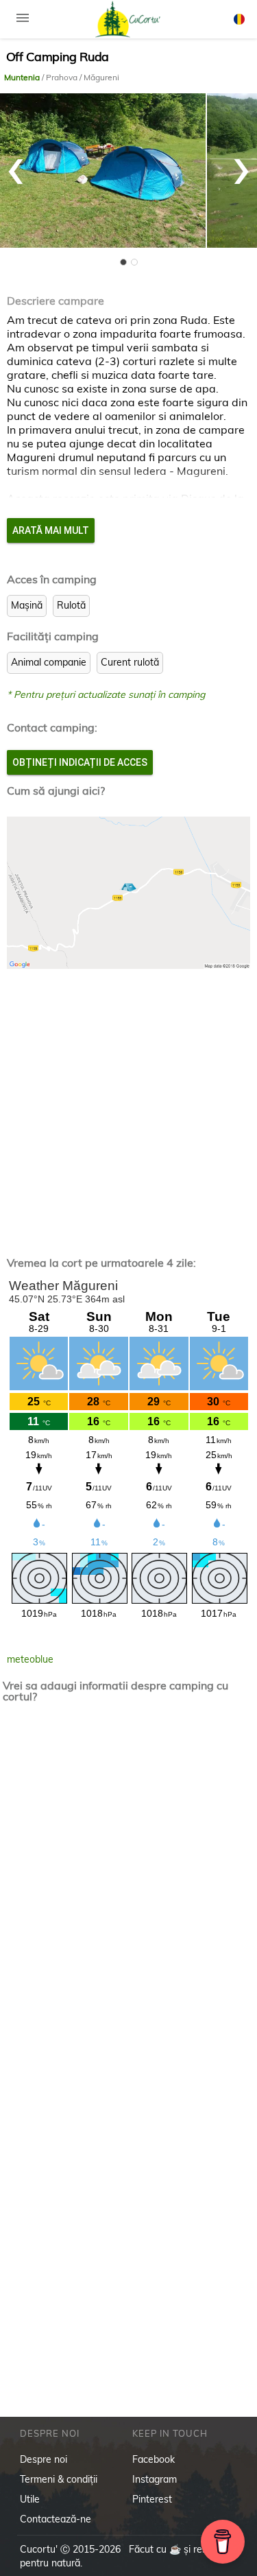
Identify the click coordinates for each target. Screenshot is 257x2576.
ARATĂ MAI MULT (51, 530)
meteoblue (30, 1659)
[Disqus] (129, 1894)
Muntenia (23, 77)
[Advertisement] (128, 1102)
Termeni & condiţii (59, 2479)
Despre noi (44, 2459)
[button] (123, 262)
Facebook (154, 2459)
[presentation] (16, 164)
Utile (30, 2499)
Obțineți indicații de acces (80, 762)
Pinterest (152, 2499)
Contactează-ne (56, 2519)
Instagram (155, 2479)
